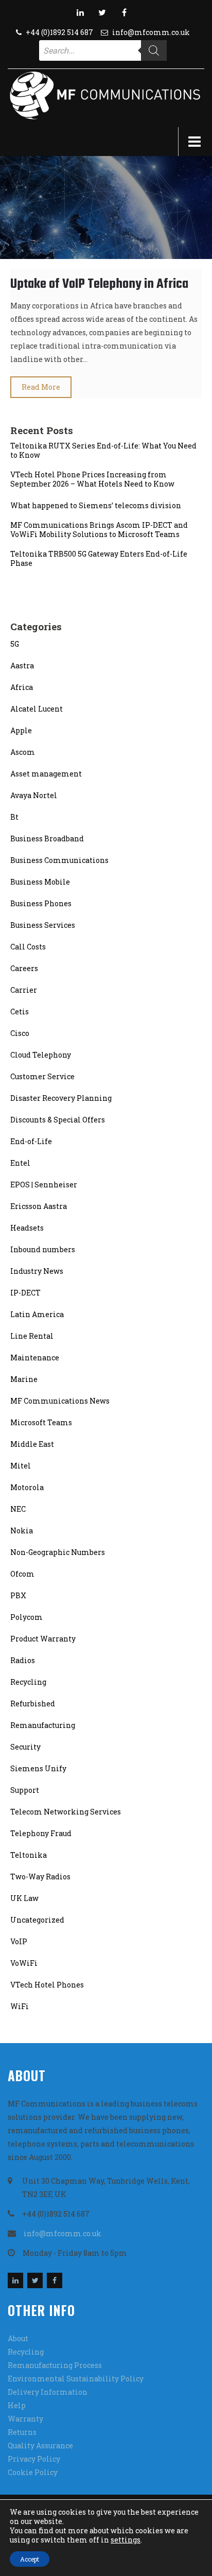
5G (15, 644)
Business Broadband (47, 839)
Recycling (28, 1682)
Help (17, 2405)
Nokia (22, 1531)
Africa (22, 687)
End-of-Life (31, 1141)
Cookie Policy (33, 2472)
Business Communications (59, 860)
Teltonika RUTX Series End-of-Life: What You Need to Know (103, 451)
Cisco (20, 1033)
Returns (22, 2432)
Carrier (24, 990)
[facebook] (125, 12)
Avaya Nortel (34, 795)
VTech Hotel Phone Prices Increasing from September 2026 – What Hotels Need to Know (92, 479)
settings (126, 2540)
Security (25, 1747)
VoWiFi (24, 1963)
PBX (18, 1595)
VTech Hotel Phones (47, 1985)
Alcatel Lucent (37, 709)
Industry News (37, 1271)
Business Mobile (40, 882)
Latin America (37, 1314)
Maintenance (35, 1358)
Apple (21, 730)
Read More (41, 387)
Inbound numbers (43, 1249)
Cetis (20, 1012)
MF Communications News (60, 1401)
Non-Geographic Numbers (58, 1552)
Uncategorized (37, 1920)
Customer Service (42, 1076)
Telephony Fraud (41, 1833)
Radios (23, 1660)
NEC (18, 1509)
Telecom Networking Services (66, 1812)
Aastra (22, 665)
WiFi (20, 2006)
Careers (24, 968)
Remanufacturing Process (55, 2365)
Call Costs (28, 947)
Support (25, 1790)
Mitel (21, 1466)
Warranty (25, 2419)
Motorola (27, 1487)
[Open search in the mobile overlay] (103, 50)
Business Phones (41, 903)
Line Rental (32, 1336)
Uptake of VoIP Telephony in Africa (99, 284)
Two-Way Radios (40, 1877)
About (18, 2338)
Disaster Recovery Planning (61, 1098)
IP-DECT (25, 1293)
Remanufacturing (43, 1725)
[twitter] (102, 12)
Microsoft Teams (41, 1422)
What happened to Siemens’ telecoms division (96, 506)
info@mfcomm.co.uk (151, 32)
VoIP (19, 1941)
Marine (24, 1379)
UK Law (24, 1898)
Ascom (23, 752)
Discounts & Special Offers (58, 1120)
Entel (20, 1163)
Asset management (46, 774)
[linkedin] (80, 12)
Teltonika (29, 1855)
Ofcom (22, 1574)
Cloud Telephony (41, 1055)
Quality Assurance (40, 2445)
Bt (14, 817)
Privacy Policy (34, 2459)
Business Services (43, 925)
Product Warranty (43, 1639)
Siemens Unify (38, 1768)
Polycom (26, 1617)
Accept (30, 2559)
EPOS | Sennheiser (44, 1185)
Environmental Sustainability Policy (76, 2379)
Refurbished (33, 1704)
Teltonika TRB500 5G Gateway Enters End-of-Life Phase (99, 559)
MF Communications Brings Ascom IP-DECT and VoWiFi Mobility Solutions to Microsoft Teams (99, 530)
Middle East (32, 1444)
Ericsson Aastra (39, 1206)
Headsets (27, 1228)
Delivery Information (48, 2392)
